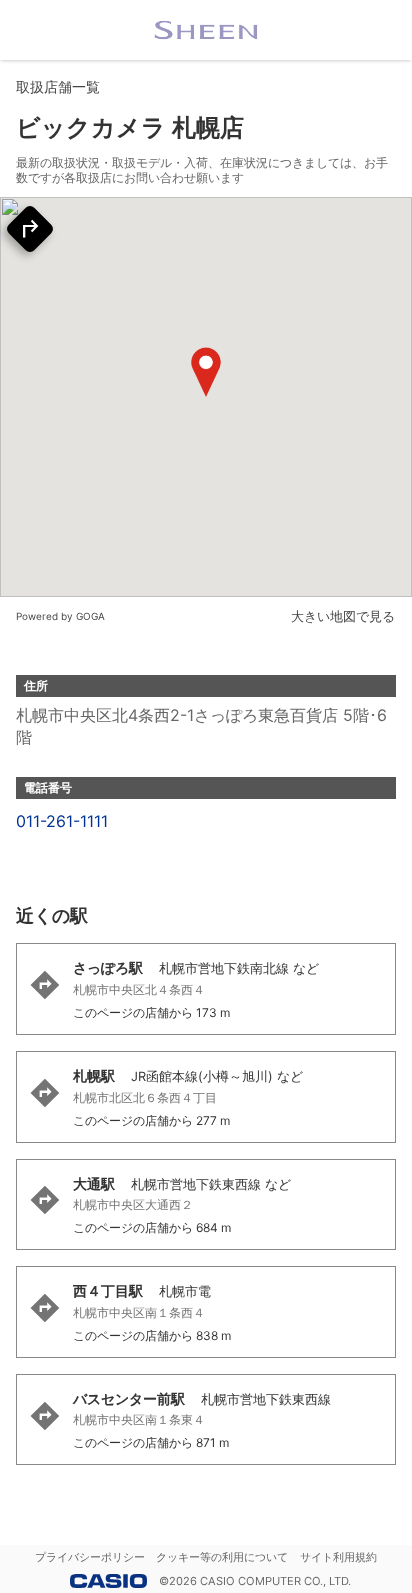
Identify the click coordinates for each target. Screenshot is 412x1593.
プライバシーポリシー (90, 1557)
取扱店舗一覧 (58, 86)
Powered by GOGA (60, 616)
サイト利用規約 (338, 1557)
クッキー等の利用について (222, 1557)
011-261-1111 (62, 821)
